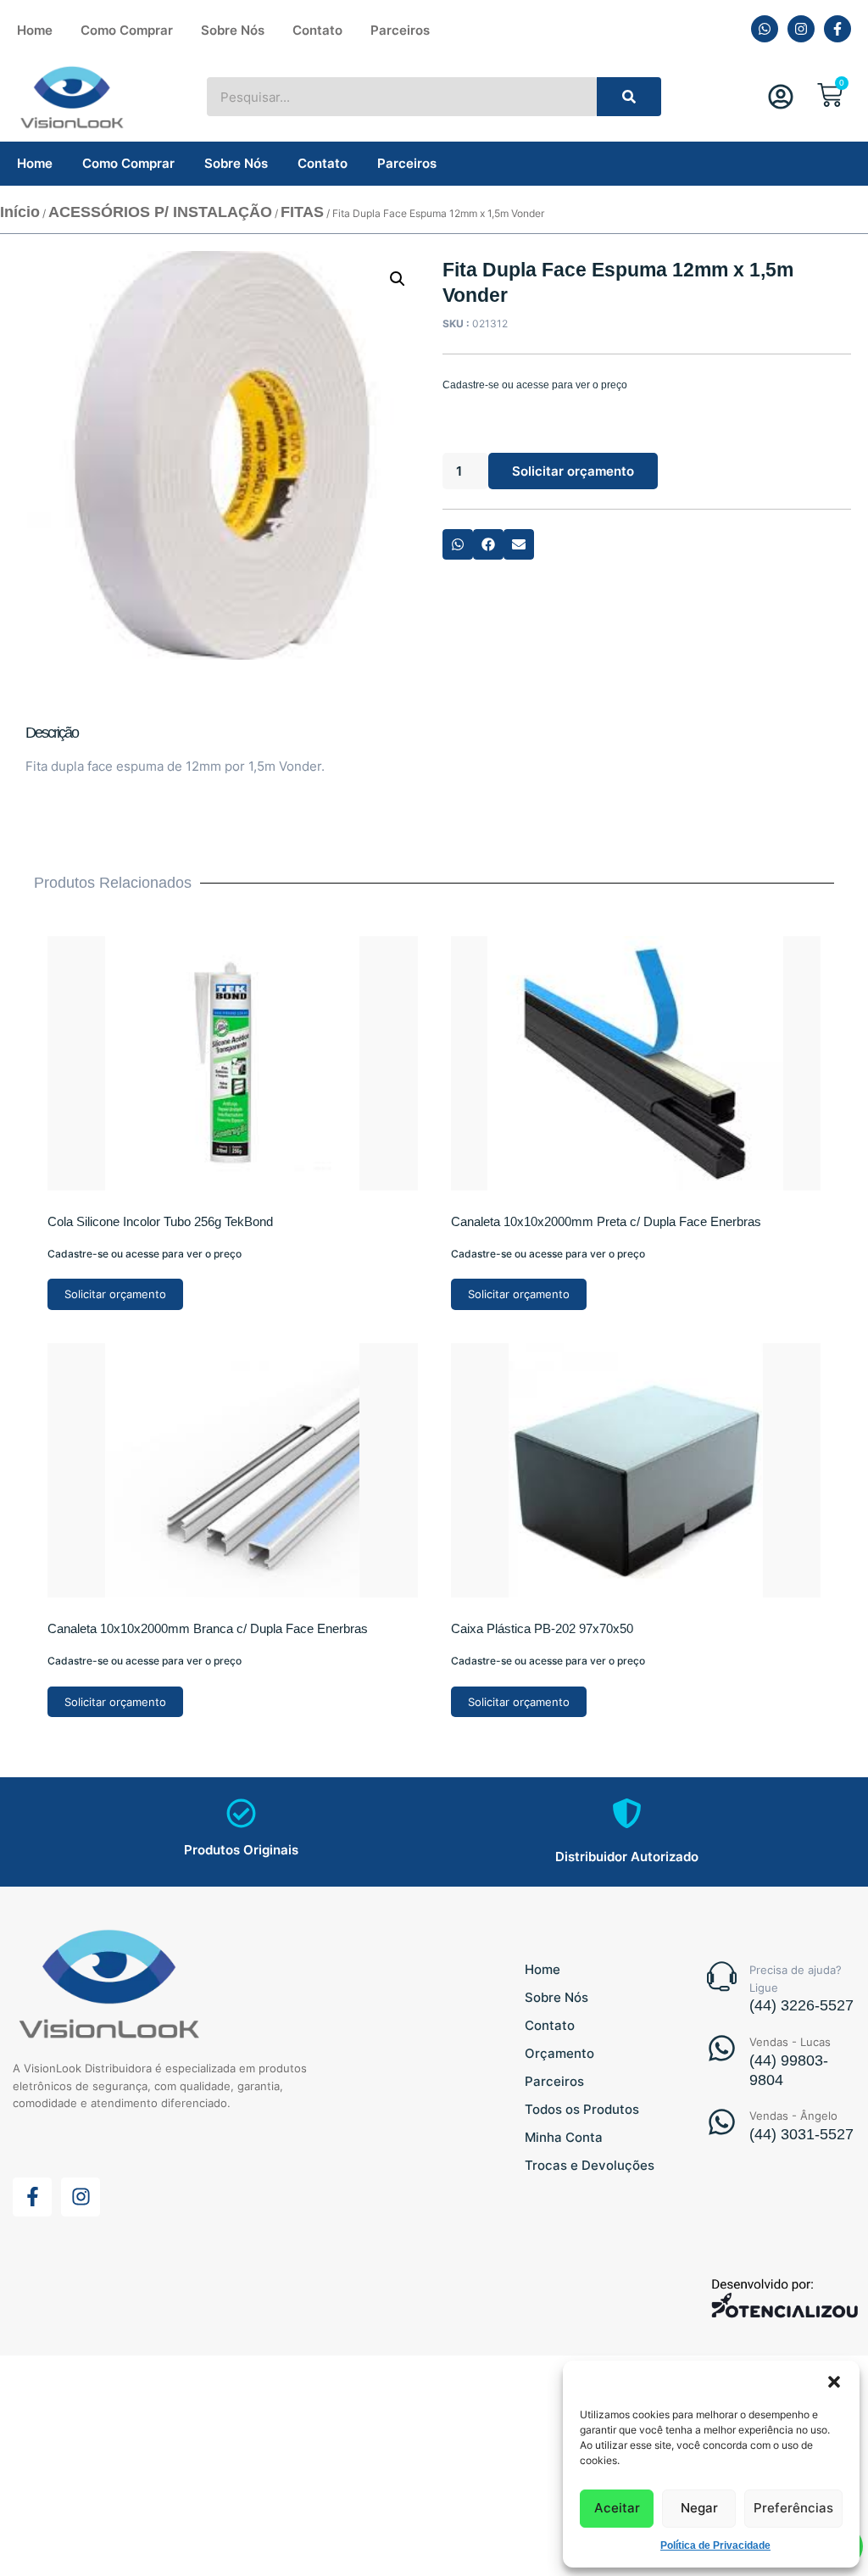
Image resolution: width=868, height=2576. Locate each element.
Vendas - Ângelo (793, 2116)
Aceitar (617, 2508)
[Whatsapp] (765, 29)
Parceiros (400, 30)
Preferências (793, 2508)
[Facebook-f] (837, 29)
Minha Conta (564, 2137)
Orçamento (559, 2053)
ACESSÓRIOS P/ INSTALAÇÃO (160, 212)
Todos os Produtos (582, 2109)
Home (35, 30)
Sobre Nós (233, 30)
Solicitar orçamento (573, 471)
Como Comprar (127, 30)
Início (20, 212)
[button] (834, 2382)
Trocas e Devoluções (590, 2165)
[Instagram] (801, 29)
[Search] (629, 97)
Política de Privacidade (715, 2545)
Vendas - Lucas (790, 2042)
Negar (699, 2508)
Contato (317, 30)
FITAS (302, 212)
